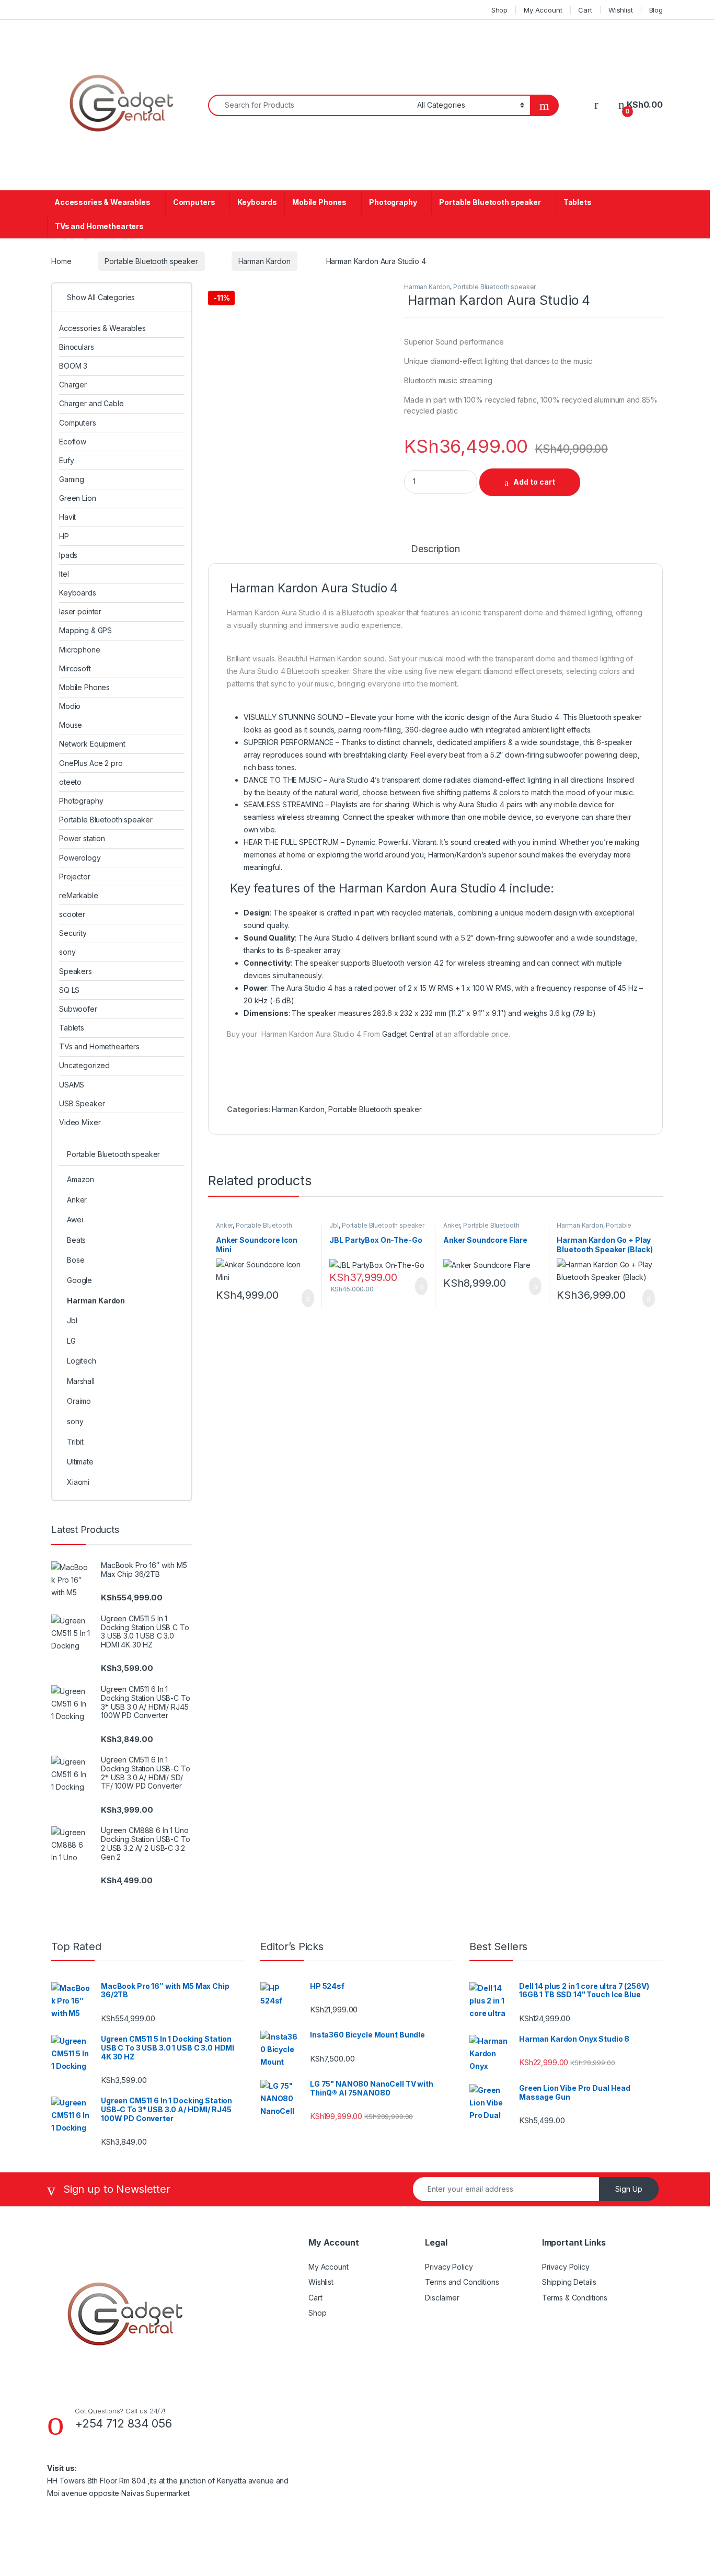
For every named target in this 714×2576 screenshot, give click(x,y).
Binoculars (77, 347)
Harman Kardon (264, 261)
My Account (543, 10)
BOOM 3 (73, 366)
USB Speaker (82, 1103)
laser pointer (80, 611)
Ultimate (80, 1462)
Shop (499, 10)
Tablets (578, 202)
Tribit (75, 1442)
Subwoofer (78, 1009)
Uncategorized (84, 1065)
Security (73, 933)
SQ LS (69, 990)
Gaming (72, 479)
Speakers (76, 971)
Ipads (68, 555)
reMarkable (79, 895)
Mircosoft (75, 668)
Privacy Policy (449, 2267)
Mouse (71, 725)
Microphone (80, 650)
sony (67, 952)
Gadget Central (408, 1034)
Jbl (334, 1225)
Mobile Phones (319, 202)
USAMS (72, 1085)
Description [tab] (435, 549)
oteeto (70, 782)
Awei (75, 1220)
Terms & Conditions (575, 2298)
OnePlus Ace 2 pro (91, 763)
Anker (224, 1225)
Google (79, 1280)
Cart (585, 10)
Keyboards (257, 202)
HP (64, 536)
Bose (76, 1260)
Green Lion (78, 498)
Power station (82, 838)
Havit (67, 517)
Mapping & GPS (85, 630)
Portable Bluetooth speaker (490, 202)
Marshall (81, 1381)
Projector (75, 877)
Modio (70, 706)
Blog (656, 10)
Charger (73, 385)
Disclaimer (442, 2298)
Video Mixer (80, 1122)
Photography (393, 202)
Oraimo (79, 1401)
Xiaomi (78, 1482)
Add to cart (534, 482)
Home (61, 261)
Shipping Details (569, 2282)
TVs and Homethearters (99, 226)
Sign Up (629, 2189)
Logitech (82, 1361)
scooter (72, 914)
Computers (194, 202)
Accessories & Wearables (102, 202)
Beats (76, 1240)
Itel (64, 574)
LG (71, 1341)
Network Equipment (92, 744)
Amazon (80, 1179)
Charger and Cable (91, 403)
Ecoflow (73, 442)
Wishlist (621, 10)
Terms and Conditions (462, 2282)
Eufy (66, 460)
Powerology (80, 858)
